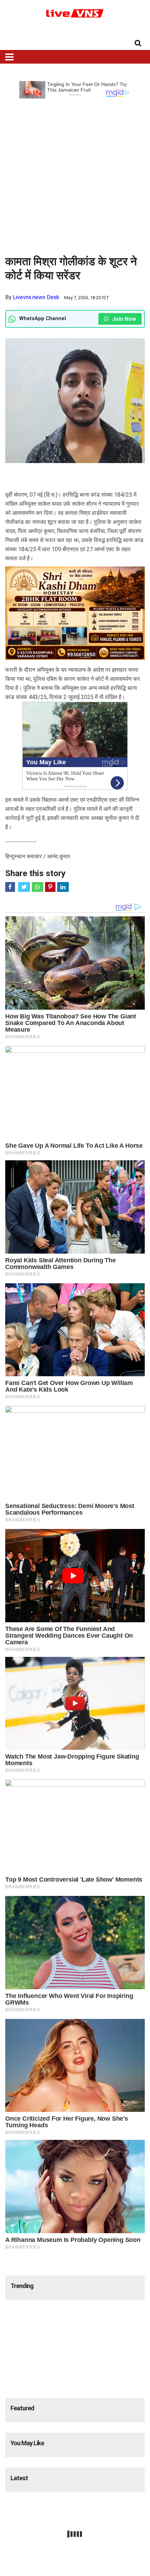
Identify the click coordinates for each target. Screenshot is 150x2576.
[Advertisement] (75, 174)
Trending (22, 2286)
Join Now (123, 319)
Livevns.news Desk (36, 297)
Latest (19, 2478)
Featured (22, 2408)
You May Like (27, 2443)
